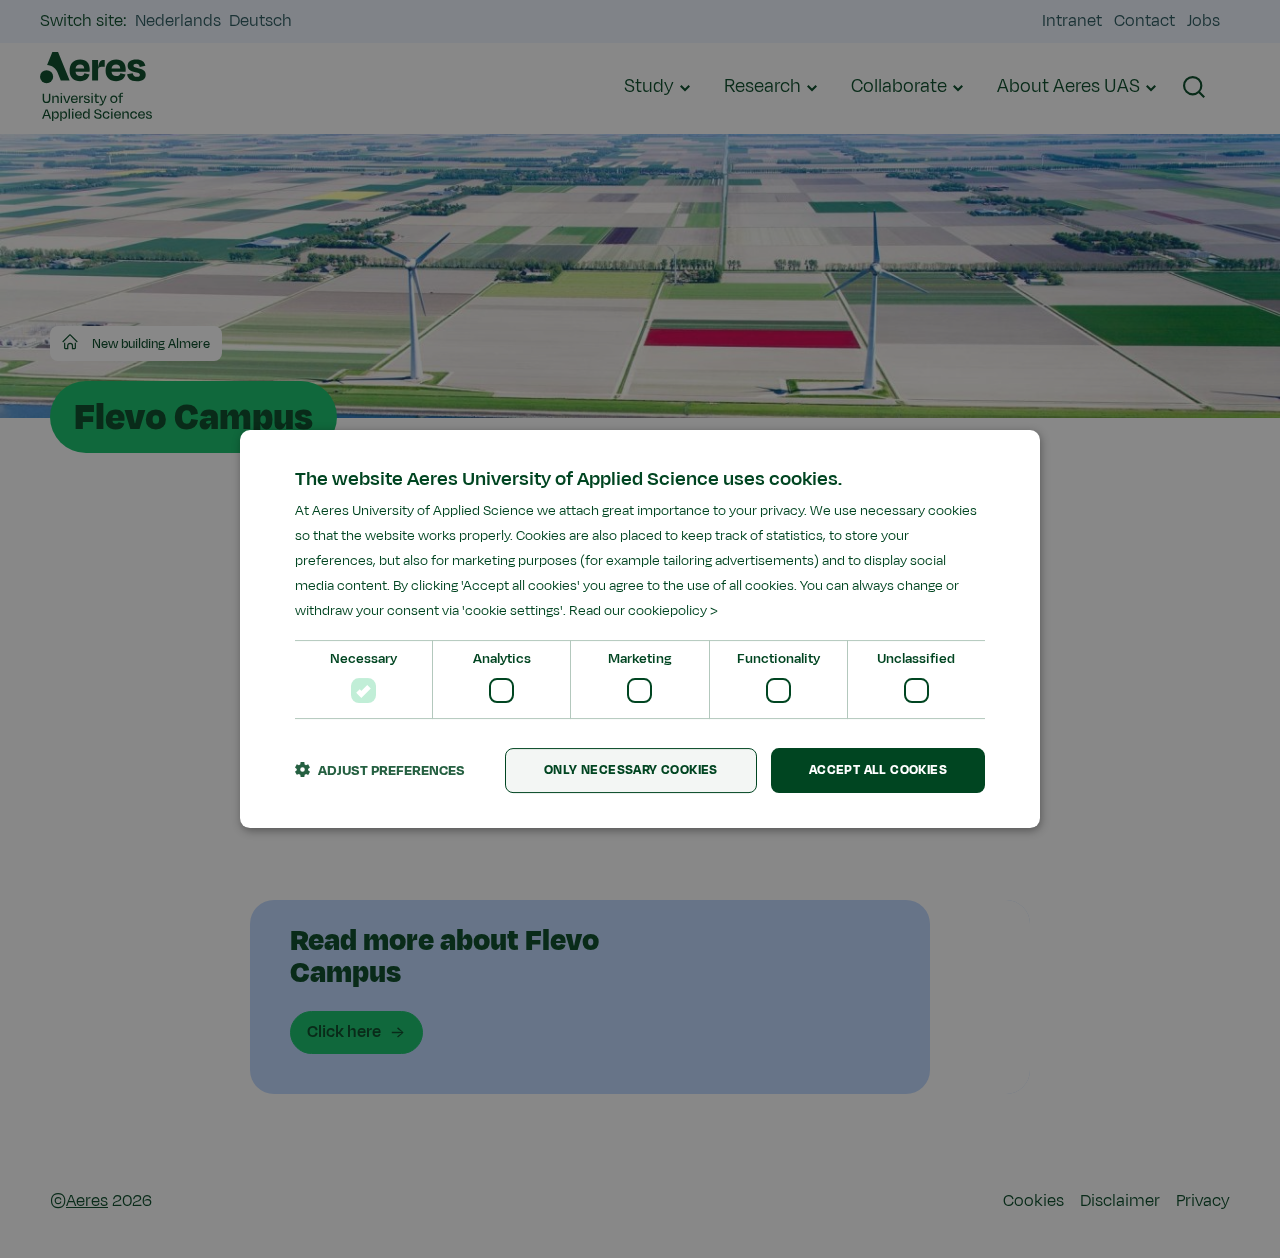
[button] (380, 771)
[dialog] (640, 629)
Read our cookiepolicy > (643, 610)
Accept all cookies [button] (878, 770)
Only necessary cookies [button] (631, 770)
